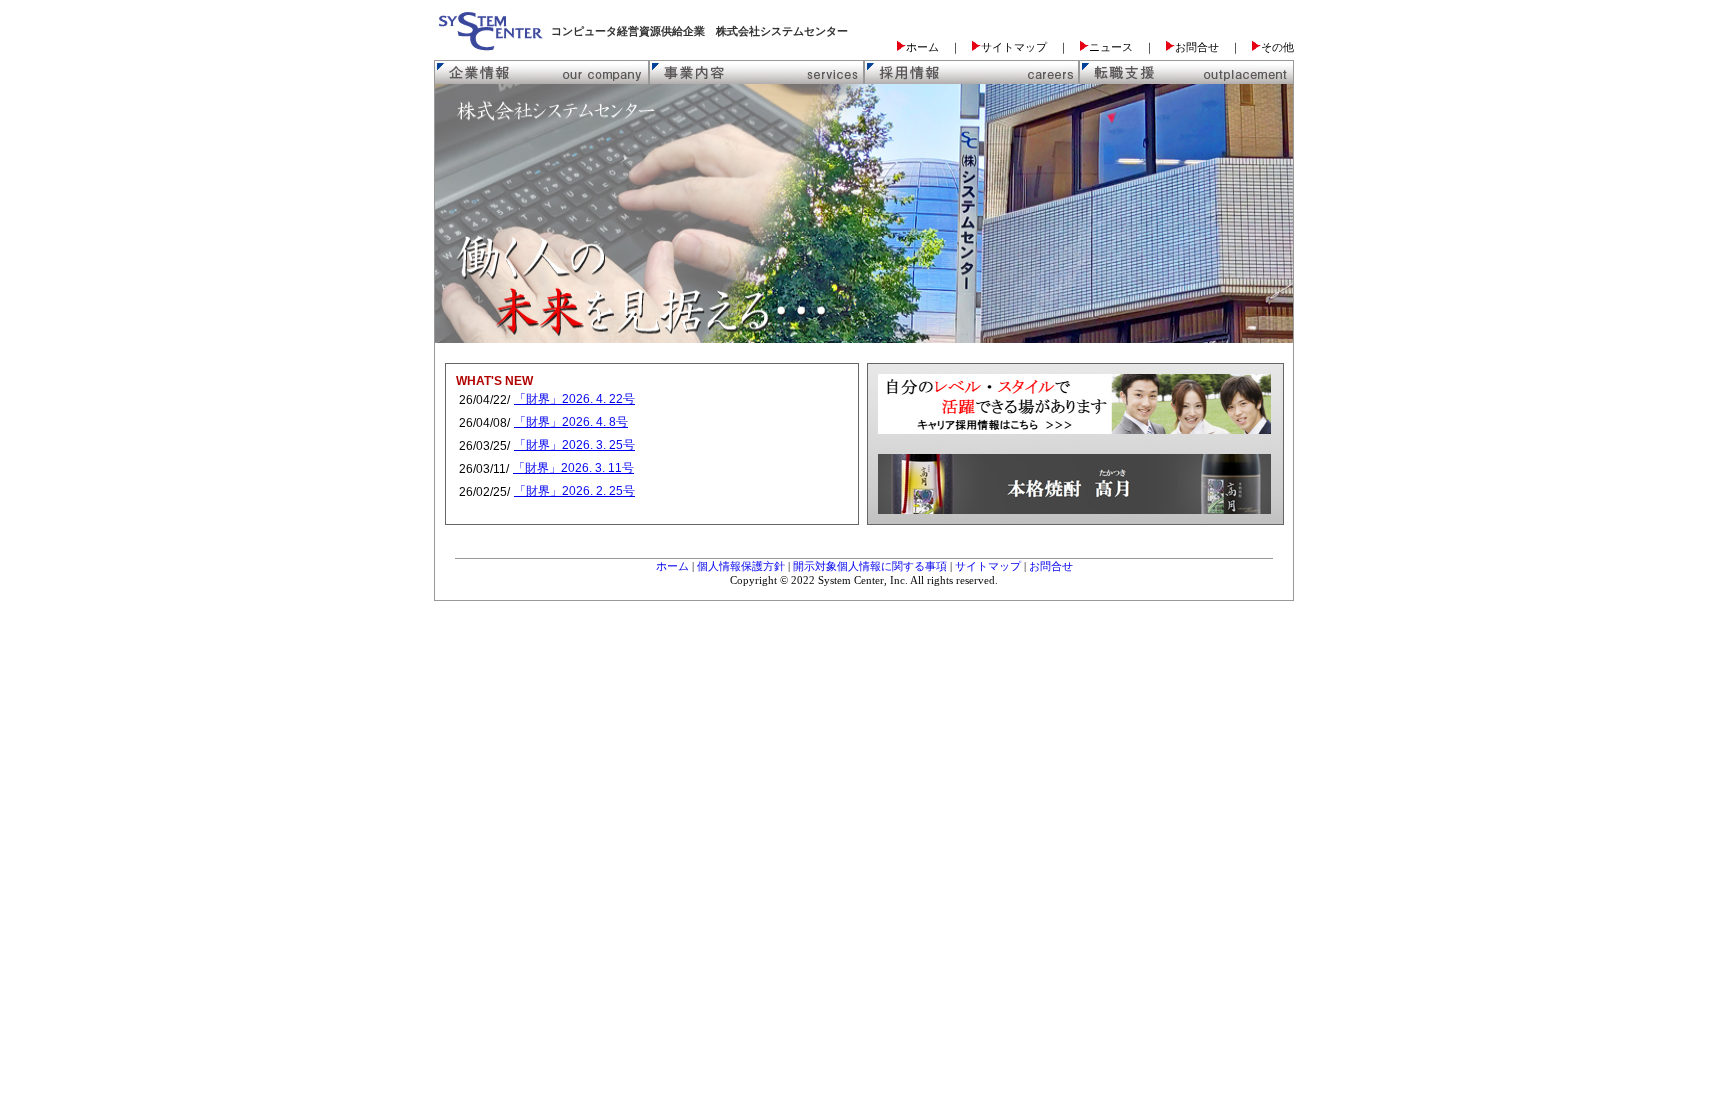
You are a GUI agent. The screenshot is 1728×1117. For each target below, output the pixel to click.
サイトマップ (988, 566)
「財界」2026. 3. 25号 (574, 445)
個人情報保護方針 (741, 566)
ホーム (672, 566)
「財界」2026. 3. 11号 (573, 468)
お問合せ (1051, 566)
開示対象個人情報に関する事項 (870, 566)
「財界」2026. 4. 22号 (574, 399)
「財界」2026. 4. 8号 (571, 422)
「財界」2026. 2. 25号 (574, 491)
